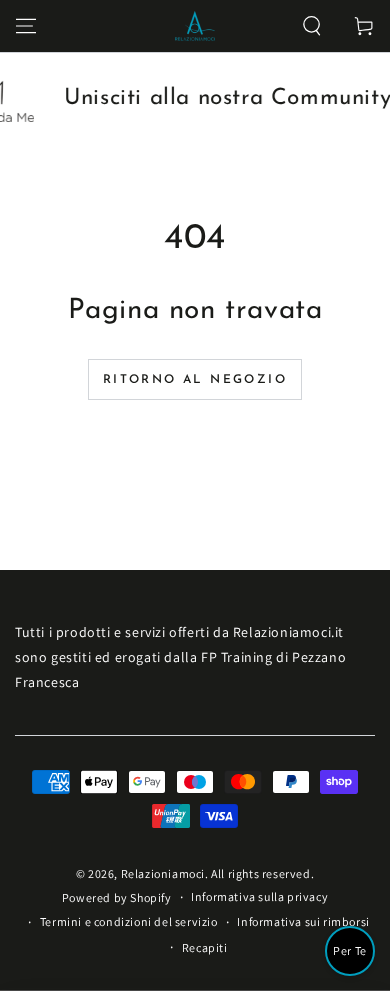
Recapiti (205, 947)
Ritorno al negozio (195, 380)
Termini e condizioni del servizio (129, 921)
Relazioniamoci (163, 873)
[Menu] (26, 26)
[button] (312, 26)
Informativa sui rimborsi (303, 921)
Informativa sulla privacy (259, 896)
